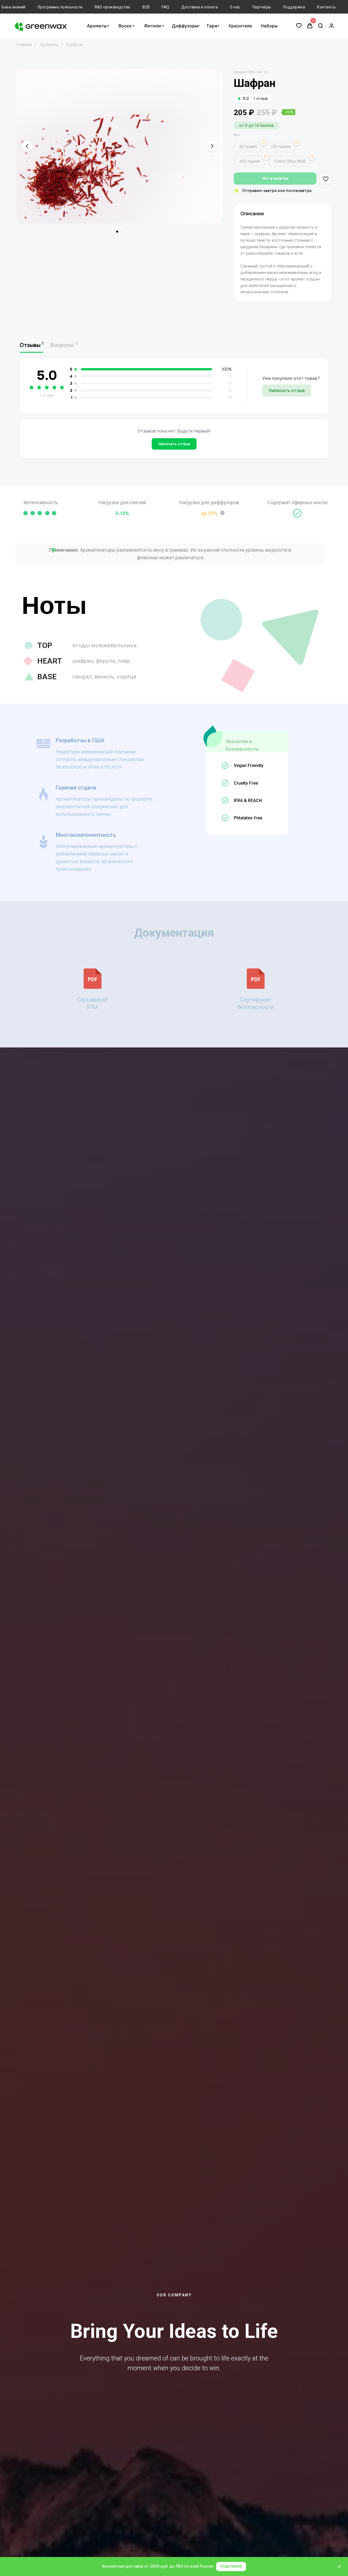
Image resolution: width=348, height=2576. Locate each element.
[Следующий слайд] (212, 146)
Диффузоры (185, 26)
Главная (24, 45)
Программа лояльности (60, 7)
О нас (235, 7)
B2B (146, 7)
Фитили (153, 26)
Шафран (75, 45)
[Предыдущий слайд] (27, 146)
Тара (212, 26)
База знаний (14, 7)
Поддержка (294, 7)
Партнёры (262, 7)
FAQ (166, 7)
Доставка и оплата (200, 7)
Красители (240, 26)
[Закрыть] (339, 2567)
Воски (125, 26)
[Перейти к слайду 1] (117, 232)
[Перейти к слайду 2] (122, 232)
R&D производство (113, 7)
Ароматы (97, 26)
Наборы (269, 26)
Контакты (326, 7)
